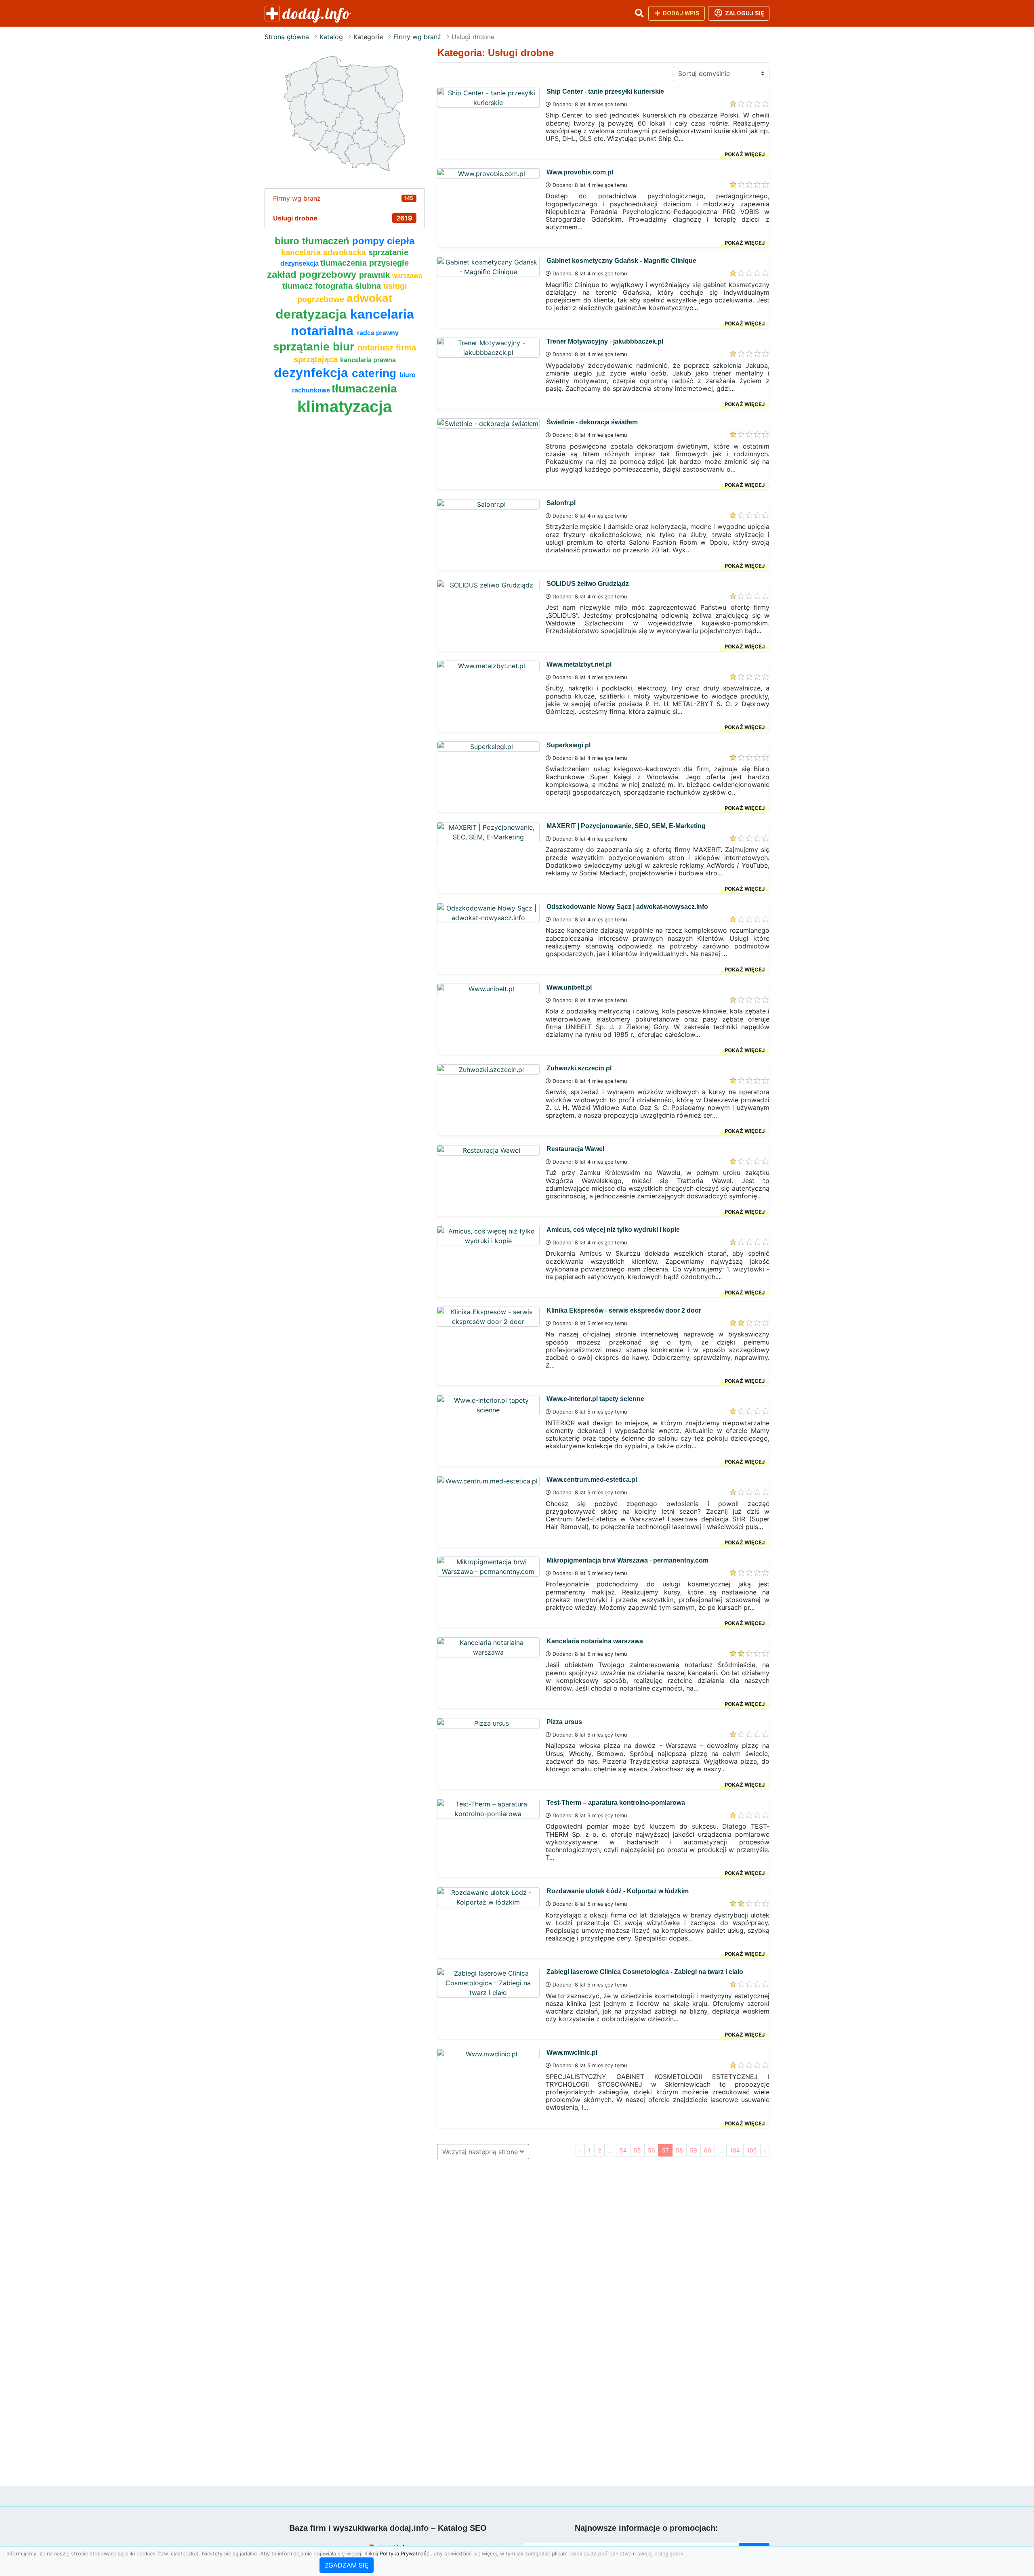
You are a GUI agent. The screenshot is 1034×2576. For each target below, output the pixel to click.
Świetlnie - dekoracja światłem (592, 422)
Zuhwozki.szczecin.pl (579, 1068)
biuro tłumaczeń (313, 241)
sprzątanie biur (315, 347)
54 (623, 2150)
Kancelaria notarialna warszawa (595, 1641)
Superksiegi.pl (568, 745)
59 (694, 2150)
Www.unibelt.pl (569, 987)
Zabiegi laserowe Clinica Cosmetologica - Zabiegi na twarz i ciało (645, 1972)
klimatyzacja (345, 407)
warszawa (407, 276)
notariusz (377, 348)
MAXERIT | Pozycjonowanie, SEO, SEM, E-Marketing (626, 826)
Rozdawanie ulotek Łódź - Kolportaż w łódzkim (618, 1891)
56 (652, 2150)
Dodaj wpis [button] (680, 13)
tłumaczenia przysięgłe (365, 263)
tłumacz (299, 286)
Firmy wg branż (417, 37)
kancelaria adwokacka (325, 252)
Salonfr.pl (561, 503)
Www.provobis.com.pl (580, 172)
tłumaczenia (364, 389)
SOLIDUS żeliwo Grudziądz (588, 584)
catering (376, 373)
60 (708, 2150)
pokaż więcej (745, 154)
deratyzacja (313, 314)
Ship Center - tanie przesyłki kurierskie (605, 91)
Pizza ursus (564, 1722)
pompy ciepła (383, 241)
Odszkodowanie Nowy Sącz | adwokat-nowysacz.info (627, 907)
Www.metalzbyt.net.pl (579, 664)
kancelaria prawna (368, 360)
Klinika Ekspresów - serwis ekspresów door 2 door (624, 1310)
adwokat (369, 298)
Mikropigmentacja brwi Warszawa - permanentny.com (627, 1560)
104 (735, 2150)
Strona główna (287, 37)
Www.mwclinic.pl (572, 2053)
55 (637, 2150)
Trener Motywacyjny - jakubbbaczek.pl (605, 341)
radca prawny (378, 333)
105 (752, 2150)
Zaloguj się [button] (744, 13)
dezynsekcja (300, 263)
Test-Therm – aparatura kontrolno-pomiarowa (616, 1803)
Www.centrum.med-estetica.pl (592, 1480)
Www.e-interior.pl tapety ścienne (595, 1399)
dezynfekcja (313, 373)
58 (679, 2150)
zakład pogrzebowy (313, 274)
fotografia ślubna (349, 286)
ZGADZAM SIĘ (347, 2565)
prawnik (376, 275)
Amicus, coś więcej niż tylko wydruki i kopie (613, 1230)
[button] (639, 13)
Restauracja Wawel (575, 1149)
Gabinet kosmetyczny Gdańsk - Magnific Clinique (621, 261)
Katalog (331, 37)
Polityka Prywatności (405, 2554)
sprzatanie (388, 252)
